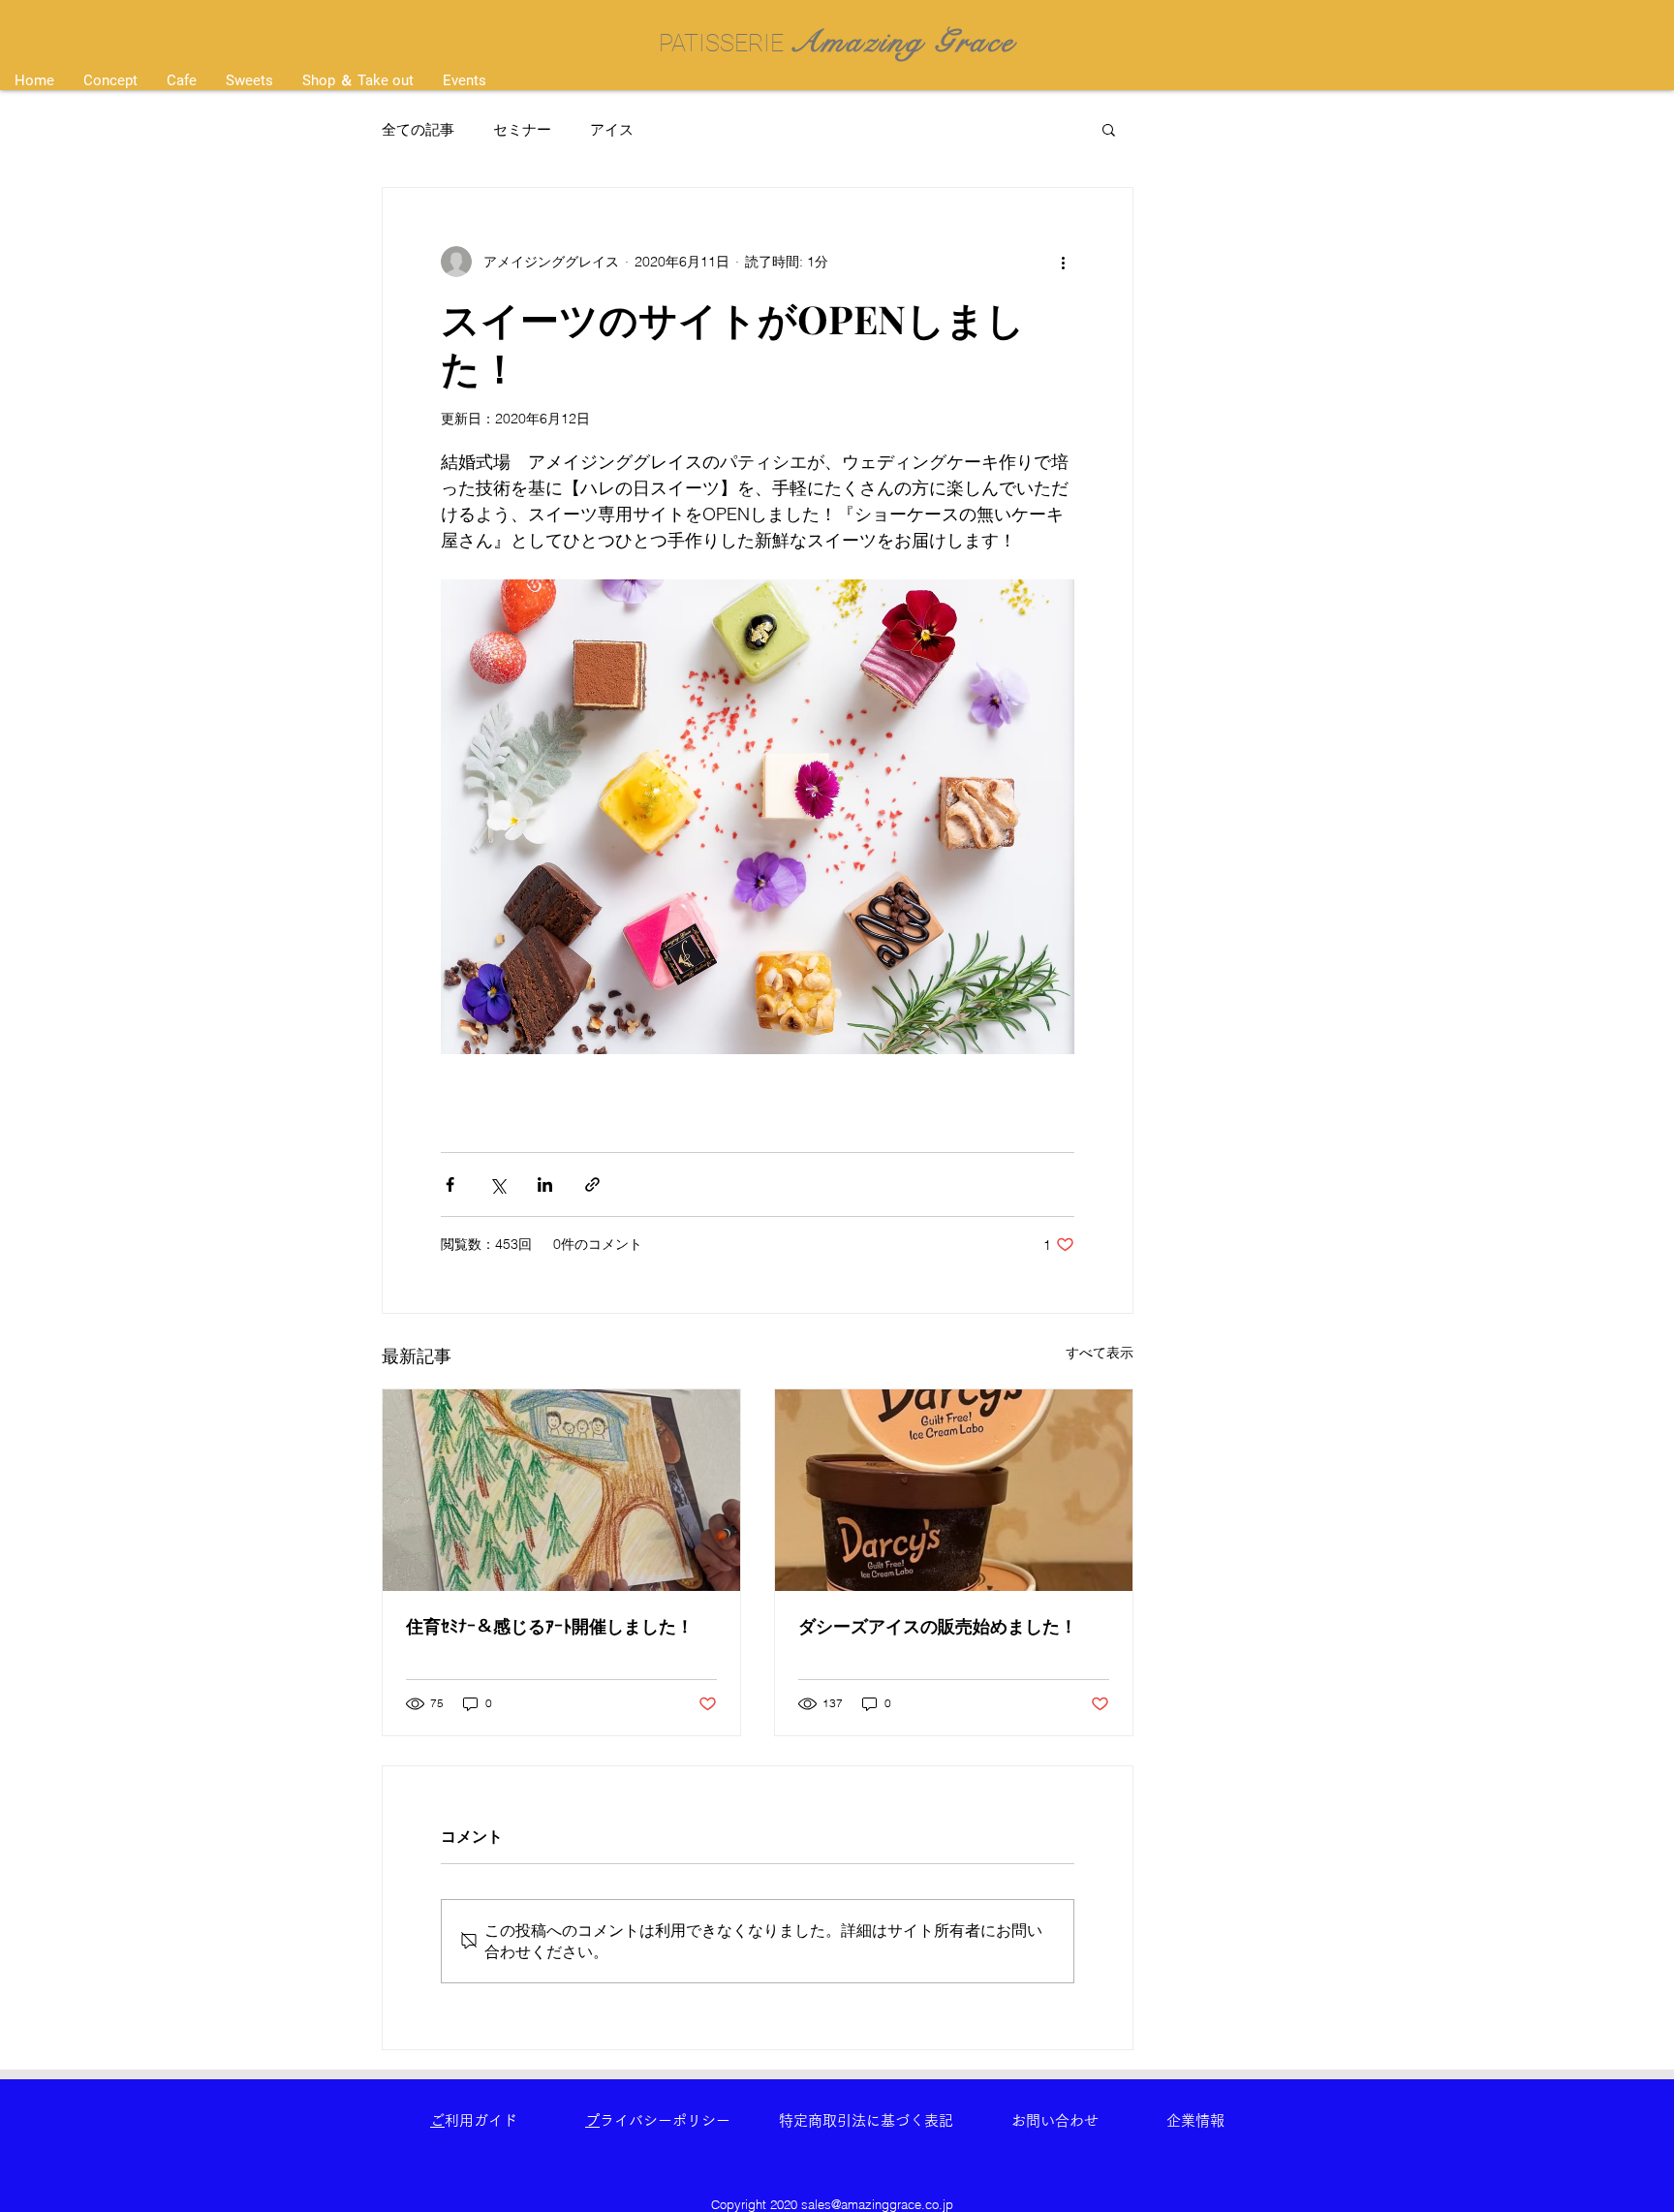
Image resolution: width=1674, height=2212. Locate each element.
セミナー (522, 129)
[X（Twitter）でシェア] (497, 1184)
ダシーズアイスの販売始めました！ (938, 1626)
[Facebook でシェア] (450, 1184)
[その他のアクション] (1063, 262)
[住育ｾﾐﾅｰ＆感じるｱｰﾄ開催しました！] (561, 1490)
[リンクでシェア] (592, 1184)
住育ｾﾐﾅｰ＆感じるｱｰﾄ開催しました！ (550, 1626)
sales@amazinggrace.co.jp (877, 2204)
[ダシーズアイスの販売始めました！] (954, 1490)
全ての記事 (418, 129)
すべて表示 (1100, 1353)
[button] (1109, 129)
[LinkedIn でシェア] (545, 1184)
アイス (612, 129)
